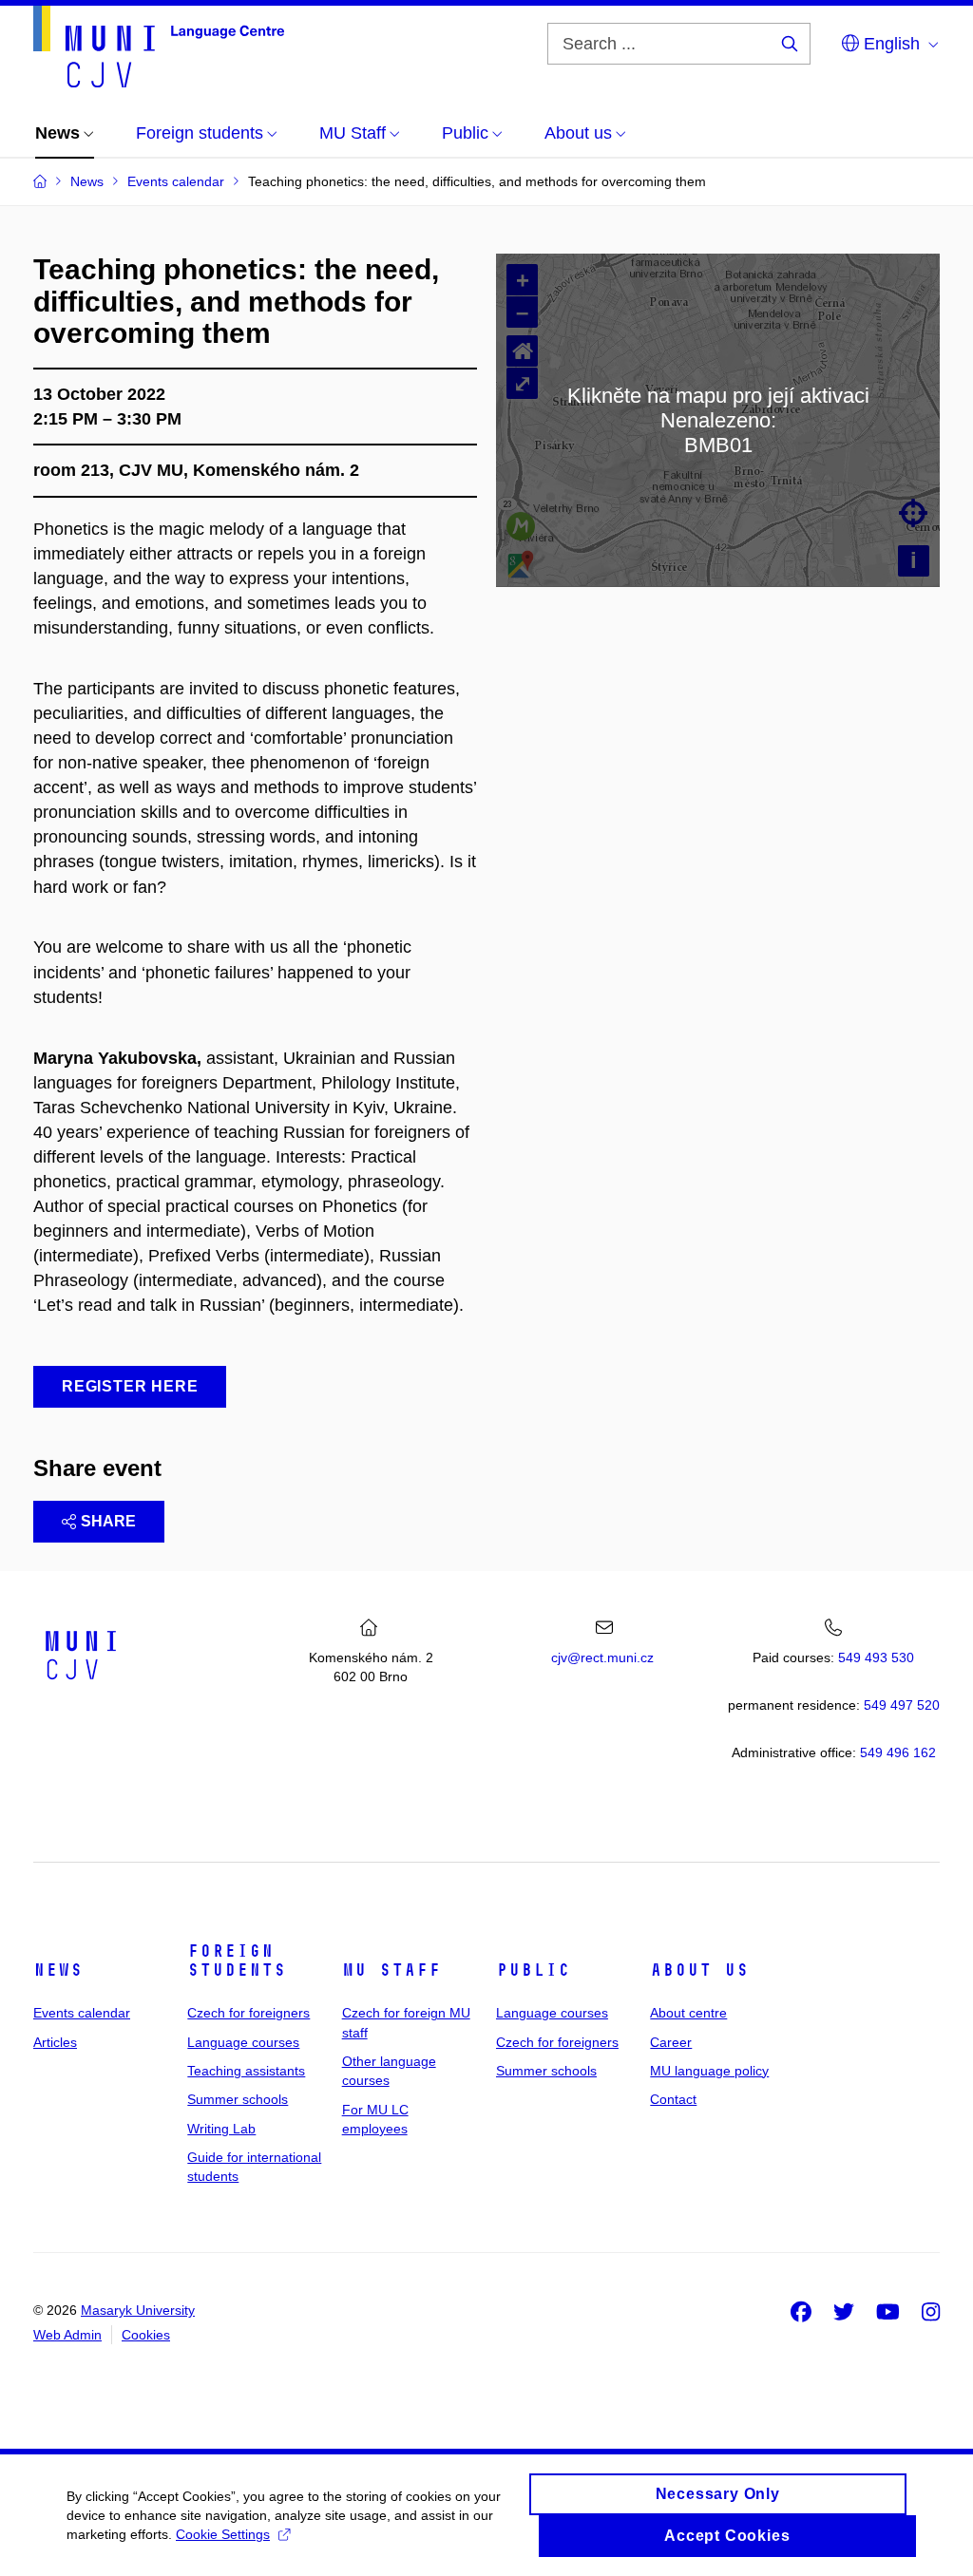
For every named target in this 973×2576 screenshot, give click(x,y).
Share (108, 1521)
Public (533, 1970)
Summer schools (238, 2099)
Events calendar (82, 2013)
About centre (688, 2013)
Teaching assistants (246, 2071)
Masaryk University (138, 2310)
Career (671, 2042)
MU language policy (709, 2071)
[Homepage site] (159, 47)
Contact (673, 2099)
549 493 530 (876, 1657)
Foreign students (237, 1960)
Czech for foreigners (248, 2013)
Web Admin (67, 2335)
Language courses (243, 2042)
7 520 (902, 1705)
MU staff (391, 1970)
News (58, 1970)
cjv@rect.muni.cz (602, 1657)
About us (699, 1970)
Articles (55, 2042)
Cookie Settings (223, 2534)
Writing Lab (221, 2129)
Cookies (146, 2335)
